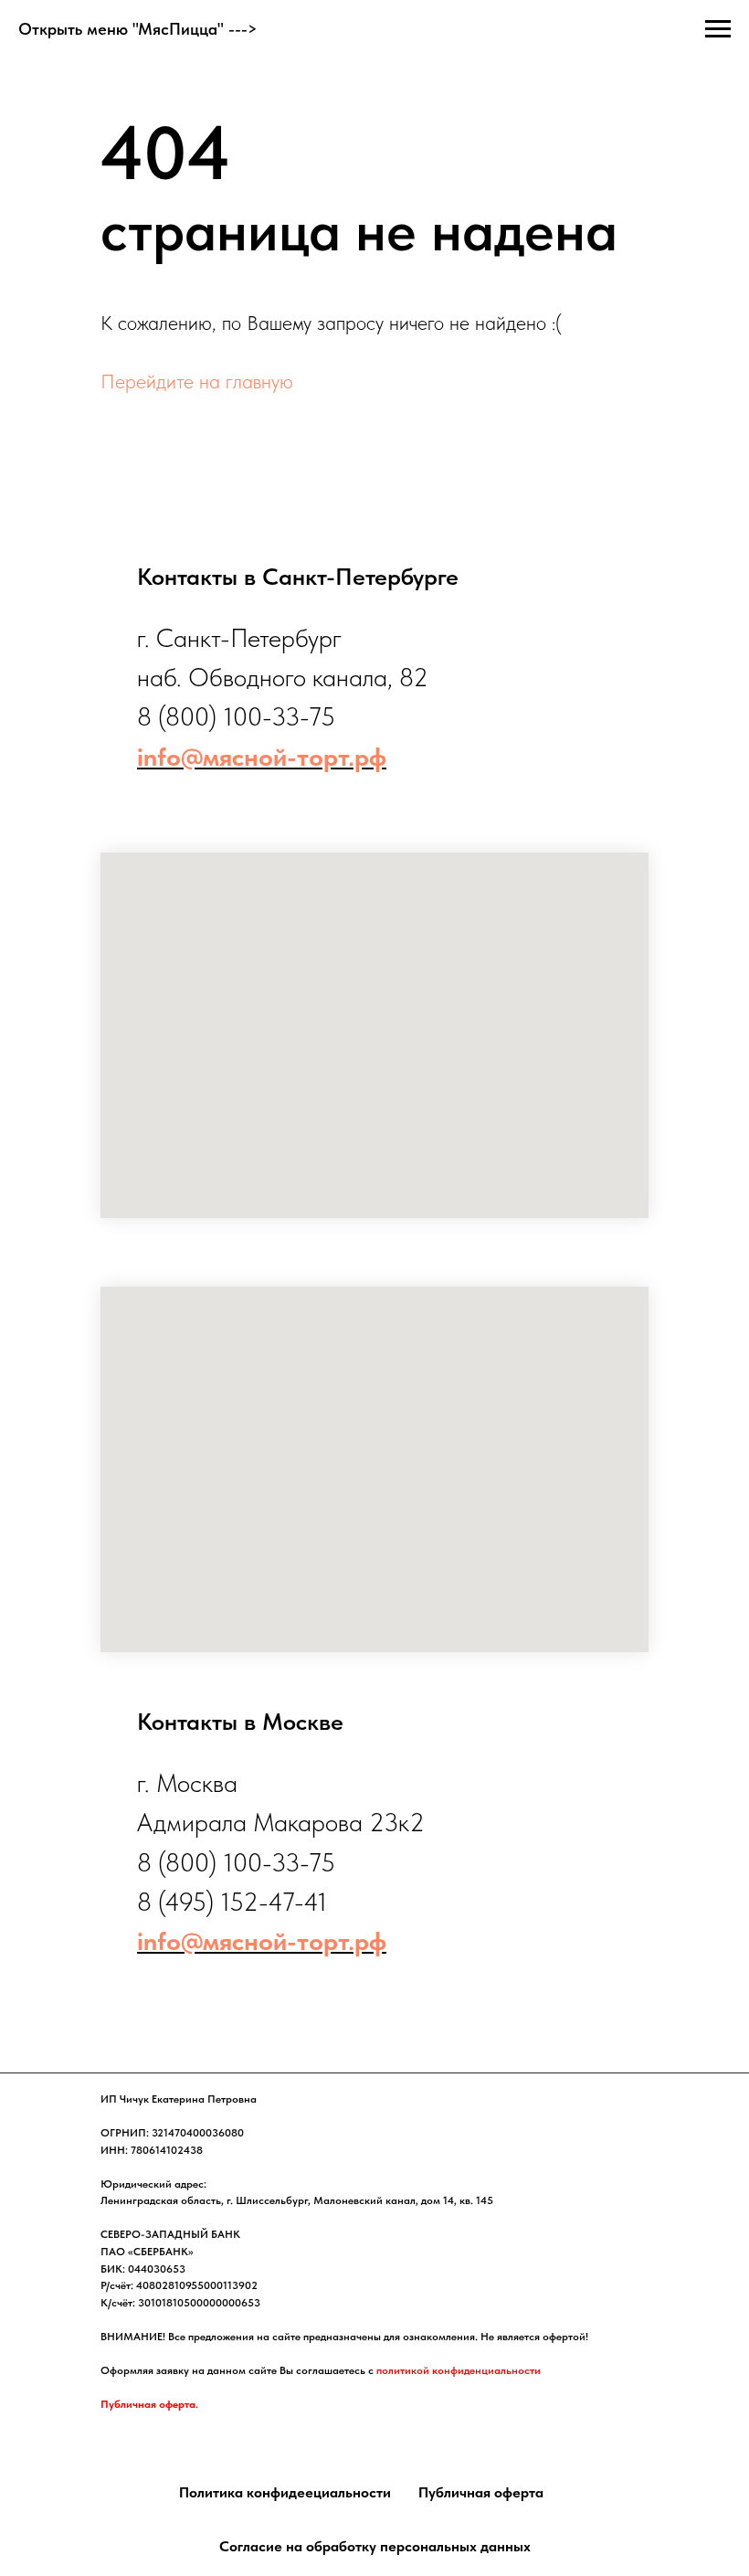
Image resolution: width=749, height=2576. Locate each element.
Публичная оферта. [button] (149, 2404)
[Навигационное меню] (718, 29)
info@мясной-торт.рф (262, 757)
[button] (285, 2493)
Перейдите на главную (197, 381)
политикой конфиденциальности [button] (459, 2370)
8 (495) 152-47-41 (232, 1902)
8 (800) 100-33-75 (236, 716)
